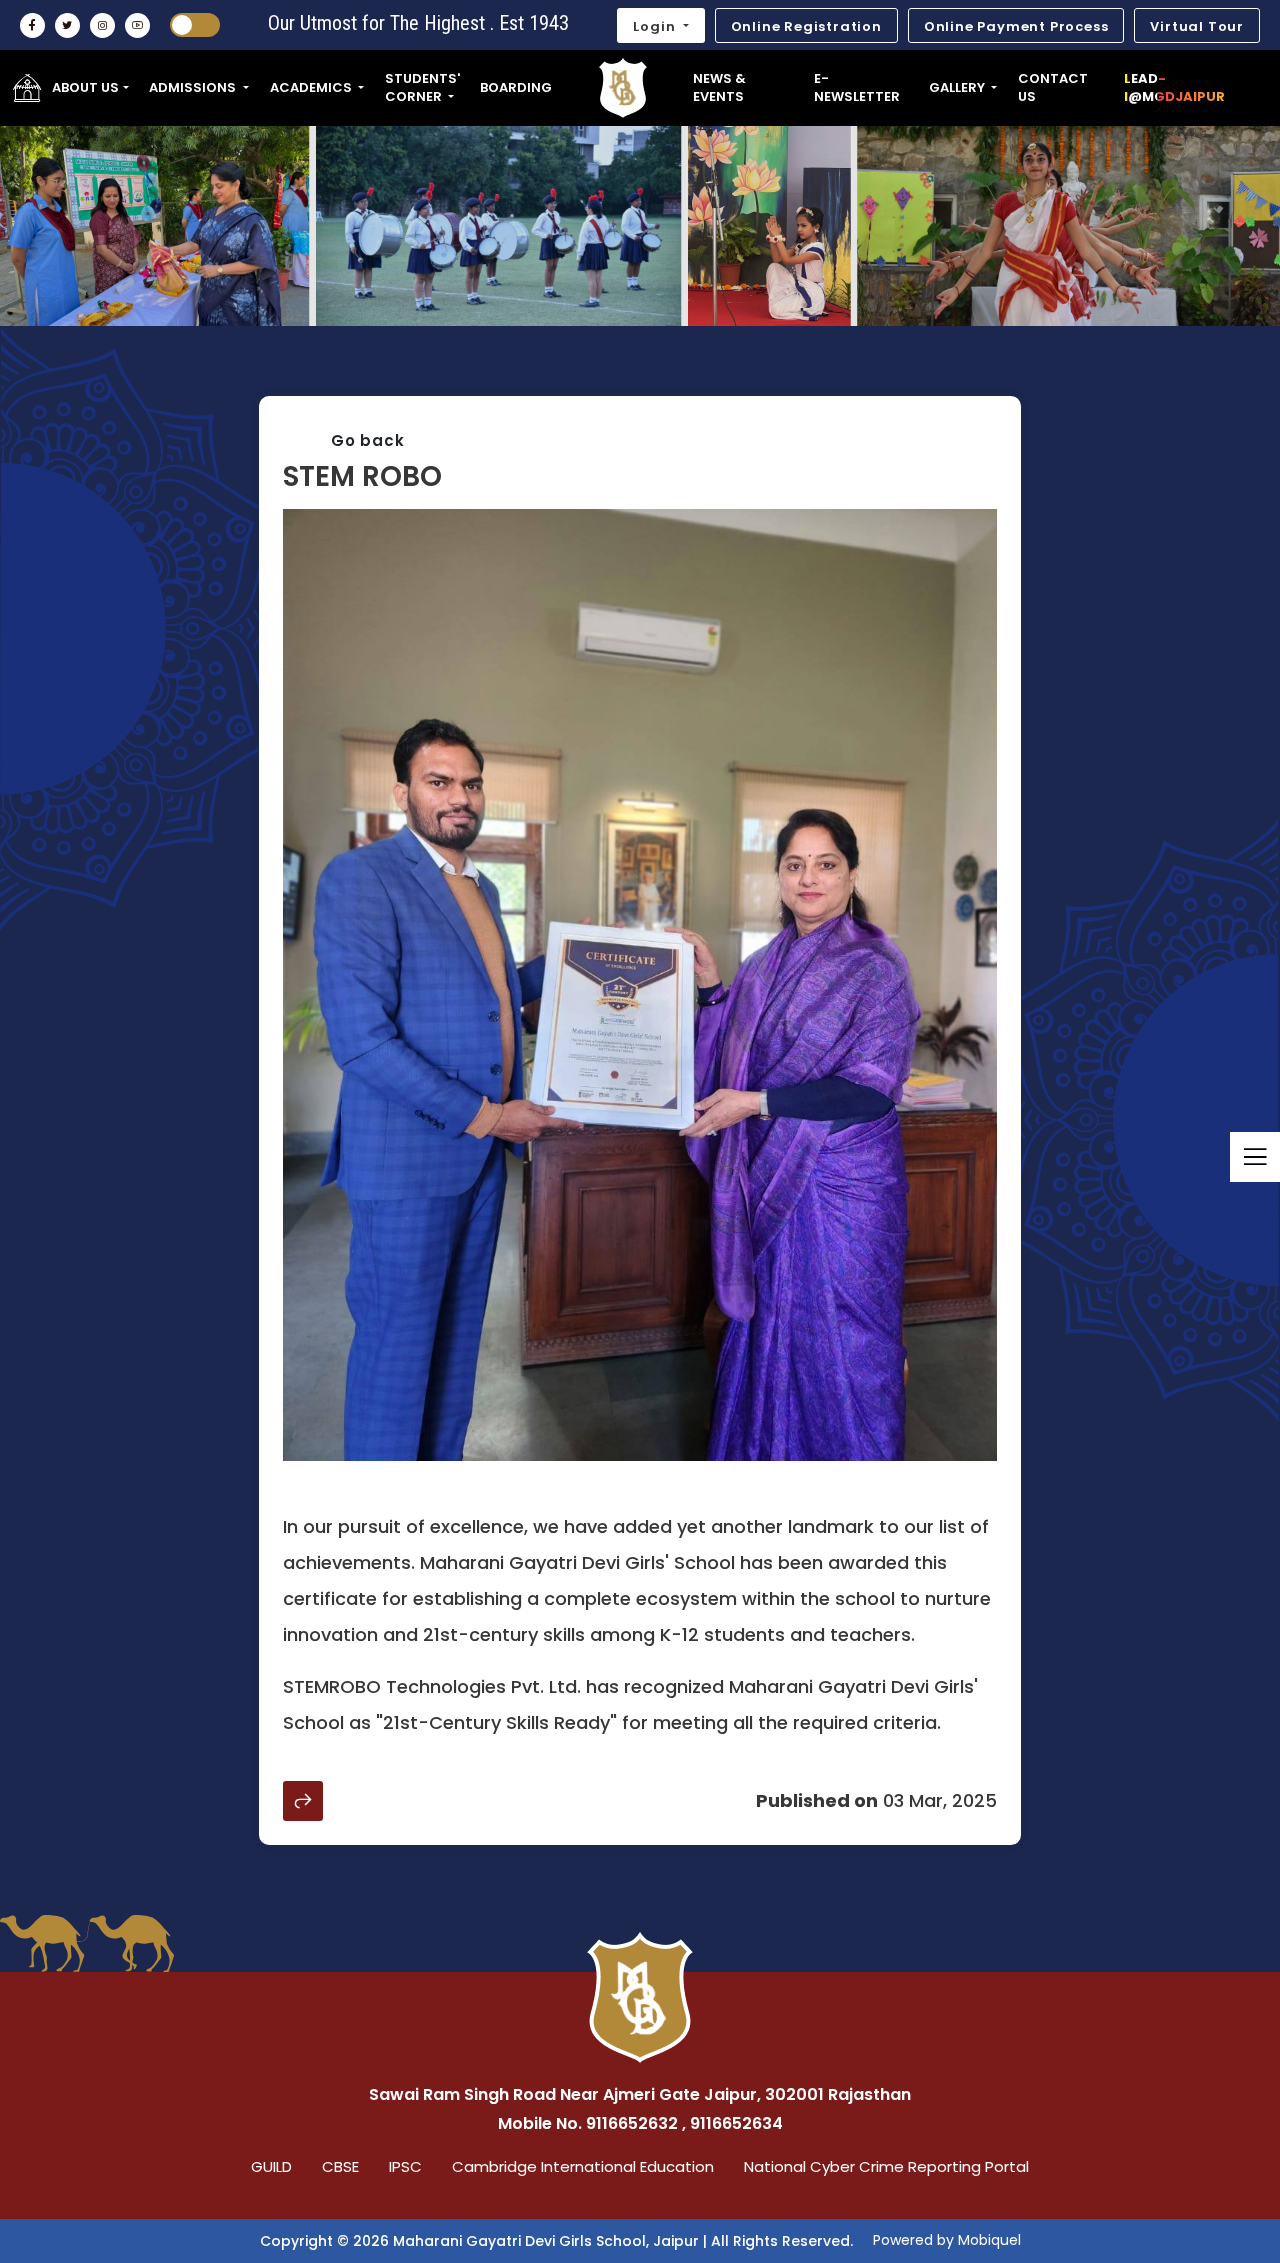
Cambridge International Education (583, 2166)
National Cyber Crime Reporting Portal (886, 2166)
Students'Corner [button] (422, 87)
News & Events (719, 87)
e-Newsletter (857, 87)
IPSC (405, 2166)
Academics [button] (312, 87)
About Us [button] (85, 87)
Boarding (516, 87)
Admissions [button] (194, 87)
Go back (368, 440)
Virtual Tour (1197, 26)
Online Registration (806, 26)
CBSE (340, 2166)
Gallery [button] (958, 87)
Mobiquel (989, 2240)
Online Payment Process (1016, 26)
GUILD (271, 2166)
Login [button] (656, 26)
